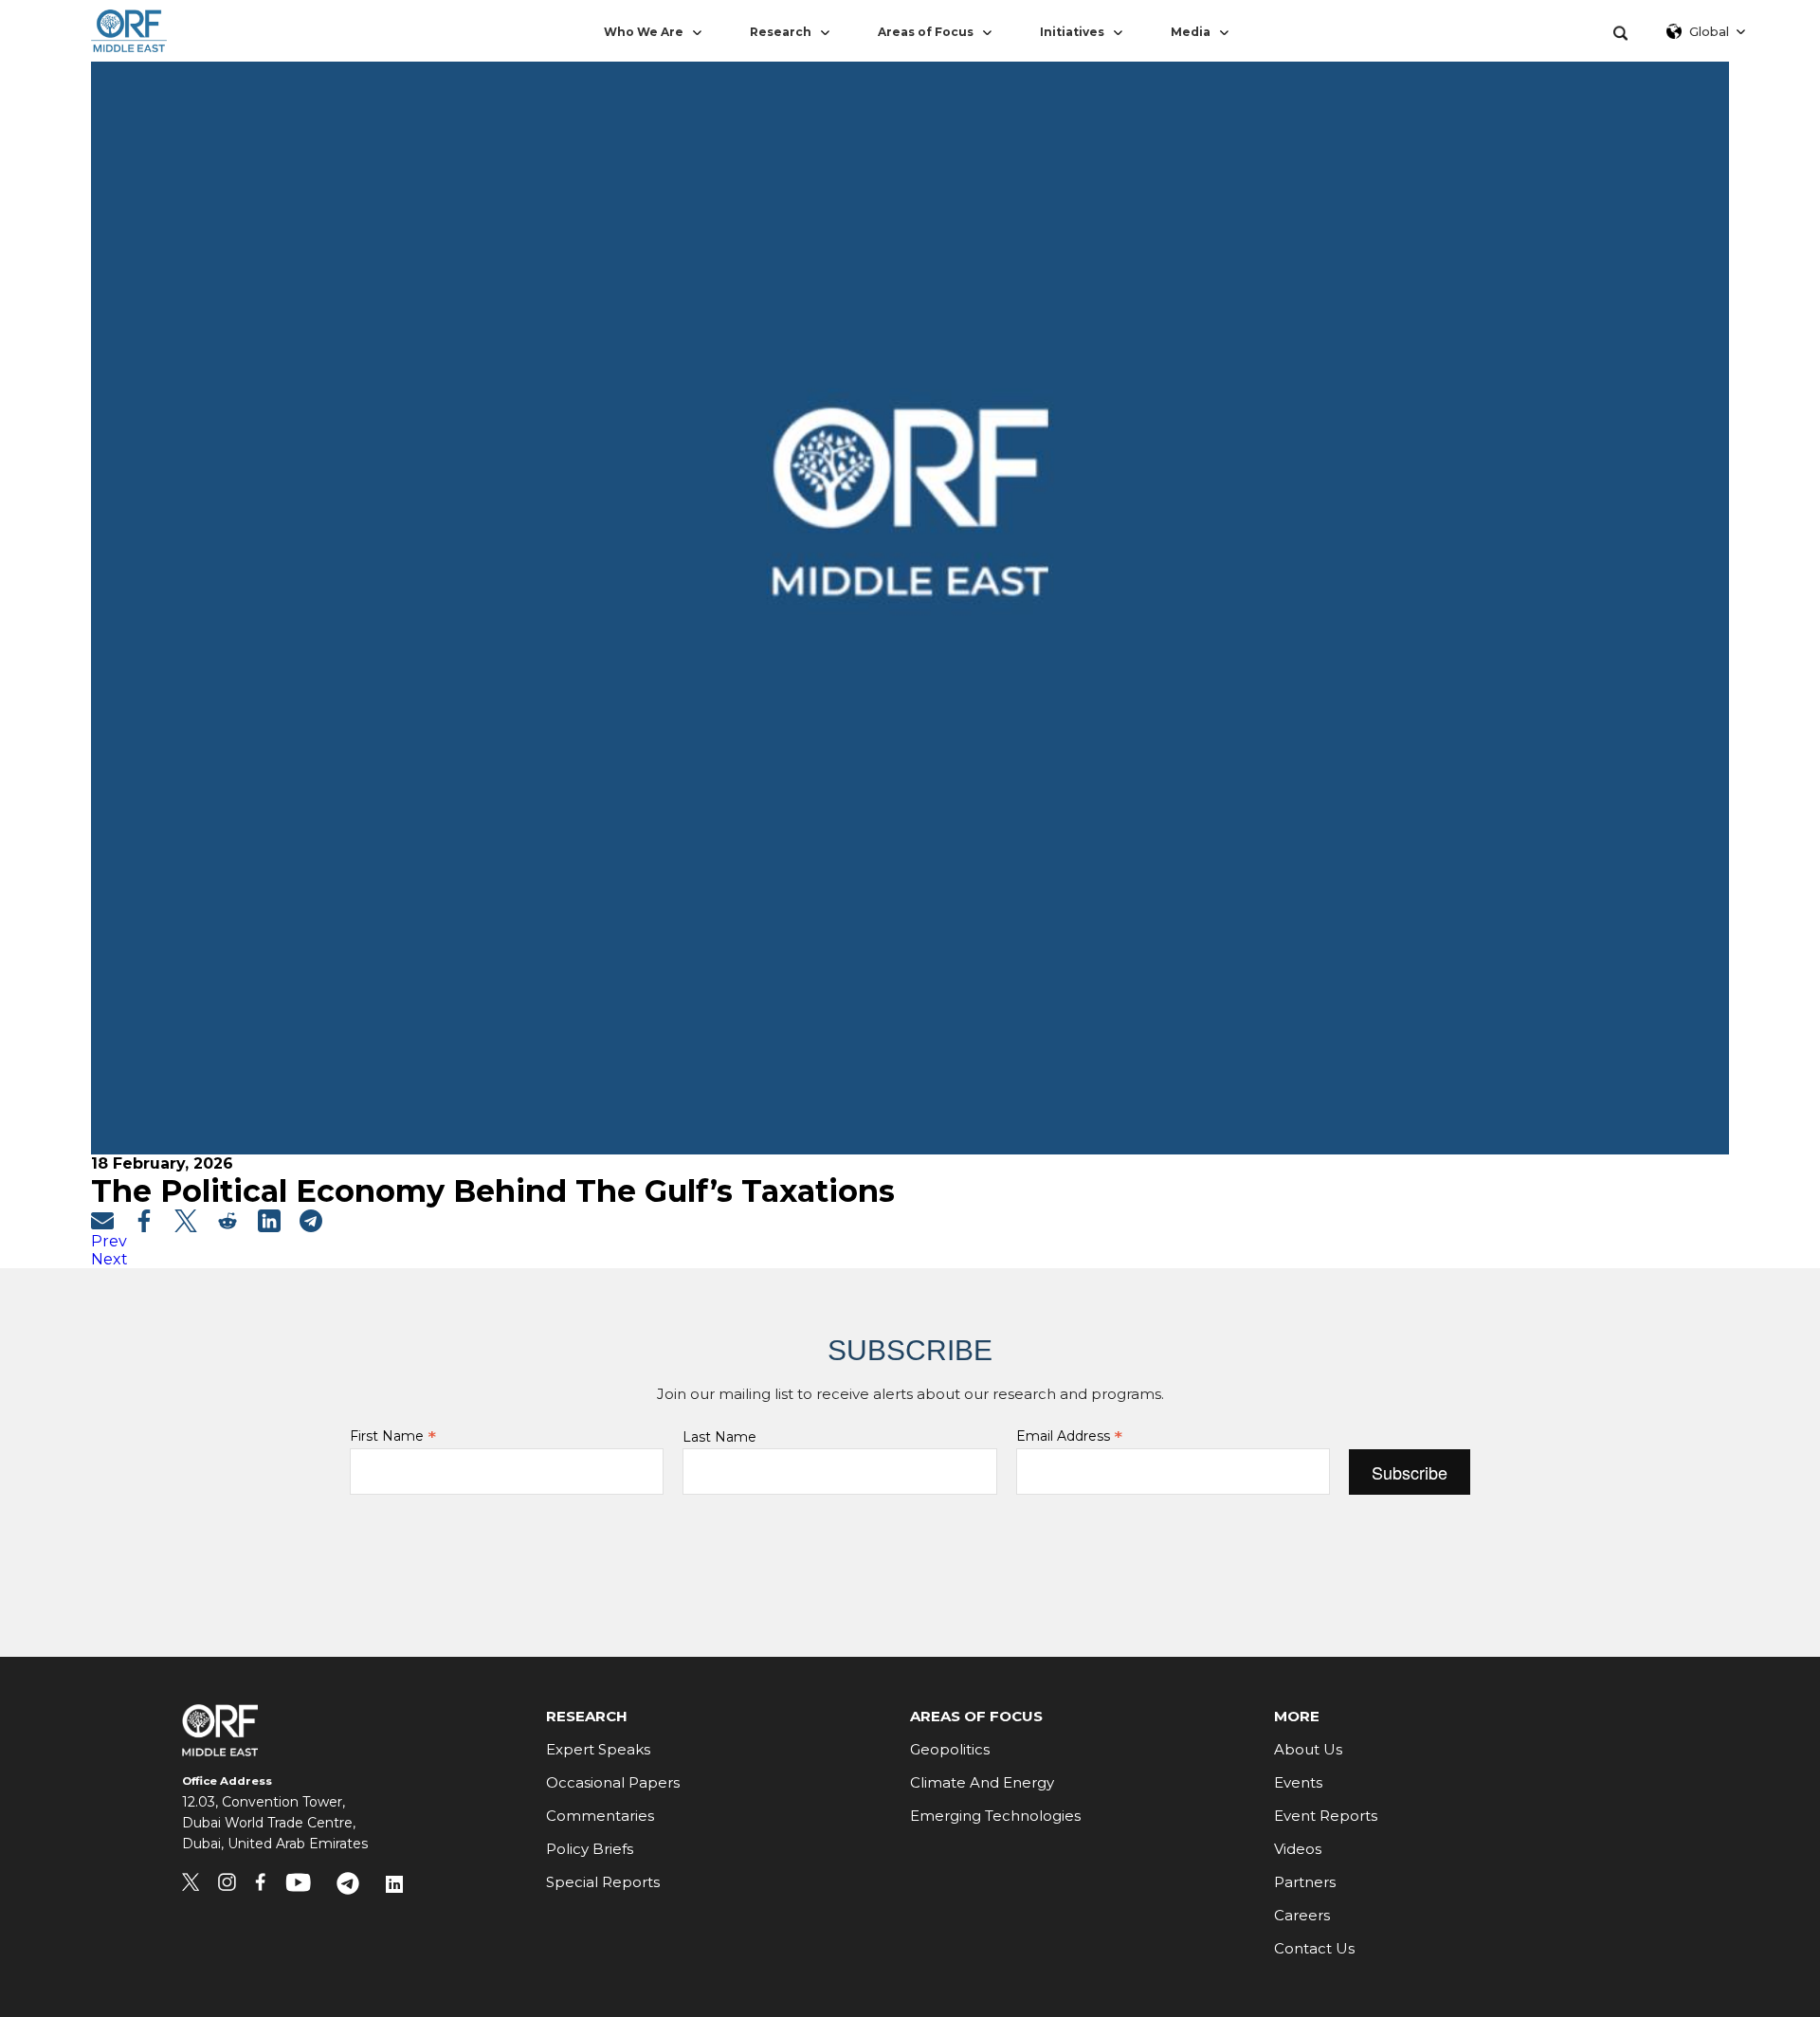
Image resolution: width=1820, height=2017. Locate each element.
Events (1298, 1782)
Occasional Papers (613, 1782)
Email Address (1069, 1436)
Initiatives (1072, 32)
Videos (1298, 1849)
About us (1308, 1749)
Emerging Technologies (995, 1816)
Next (109, 1259)
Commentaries (600, 1816)
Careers (1302, 1915)
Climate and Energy (982, 1782)
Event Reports (1326, 1816)
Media (1191, 32)
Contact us (1314, 1948)
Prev (109, 1241)
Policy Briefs (590, 1849)
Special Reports (603, 1882)
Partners (1305, 1882)
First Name (393, 1436)
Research (781, 32)
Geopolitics (950, 1749)
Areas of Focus (926, 32)
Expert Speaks (598, 1749)
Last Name (719, 1437)
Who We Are (644, 32)
